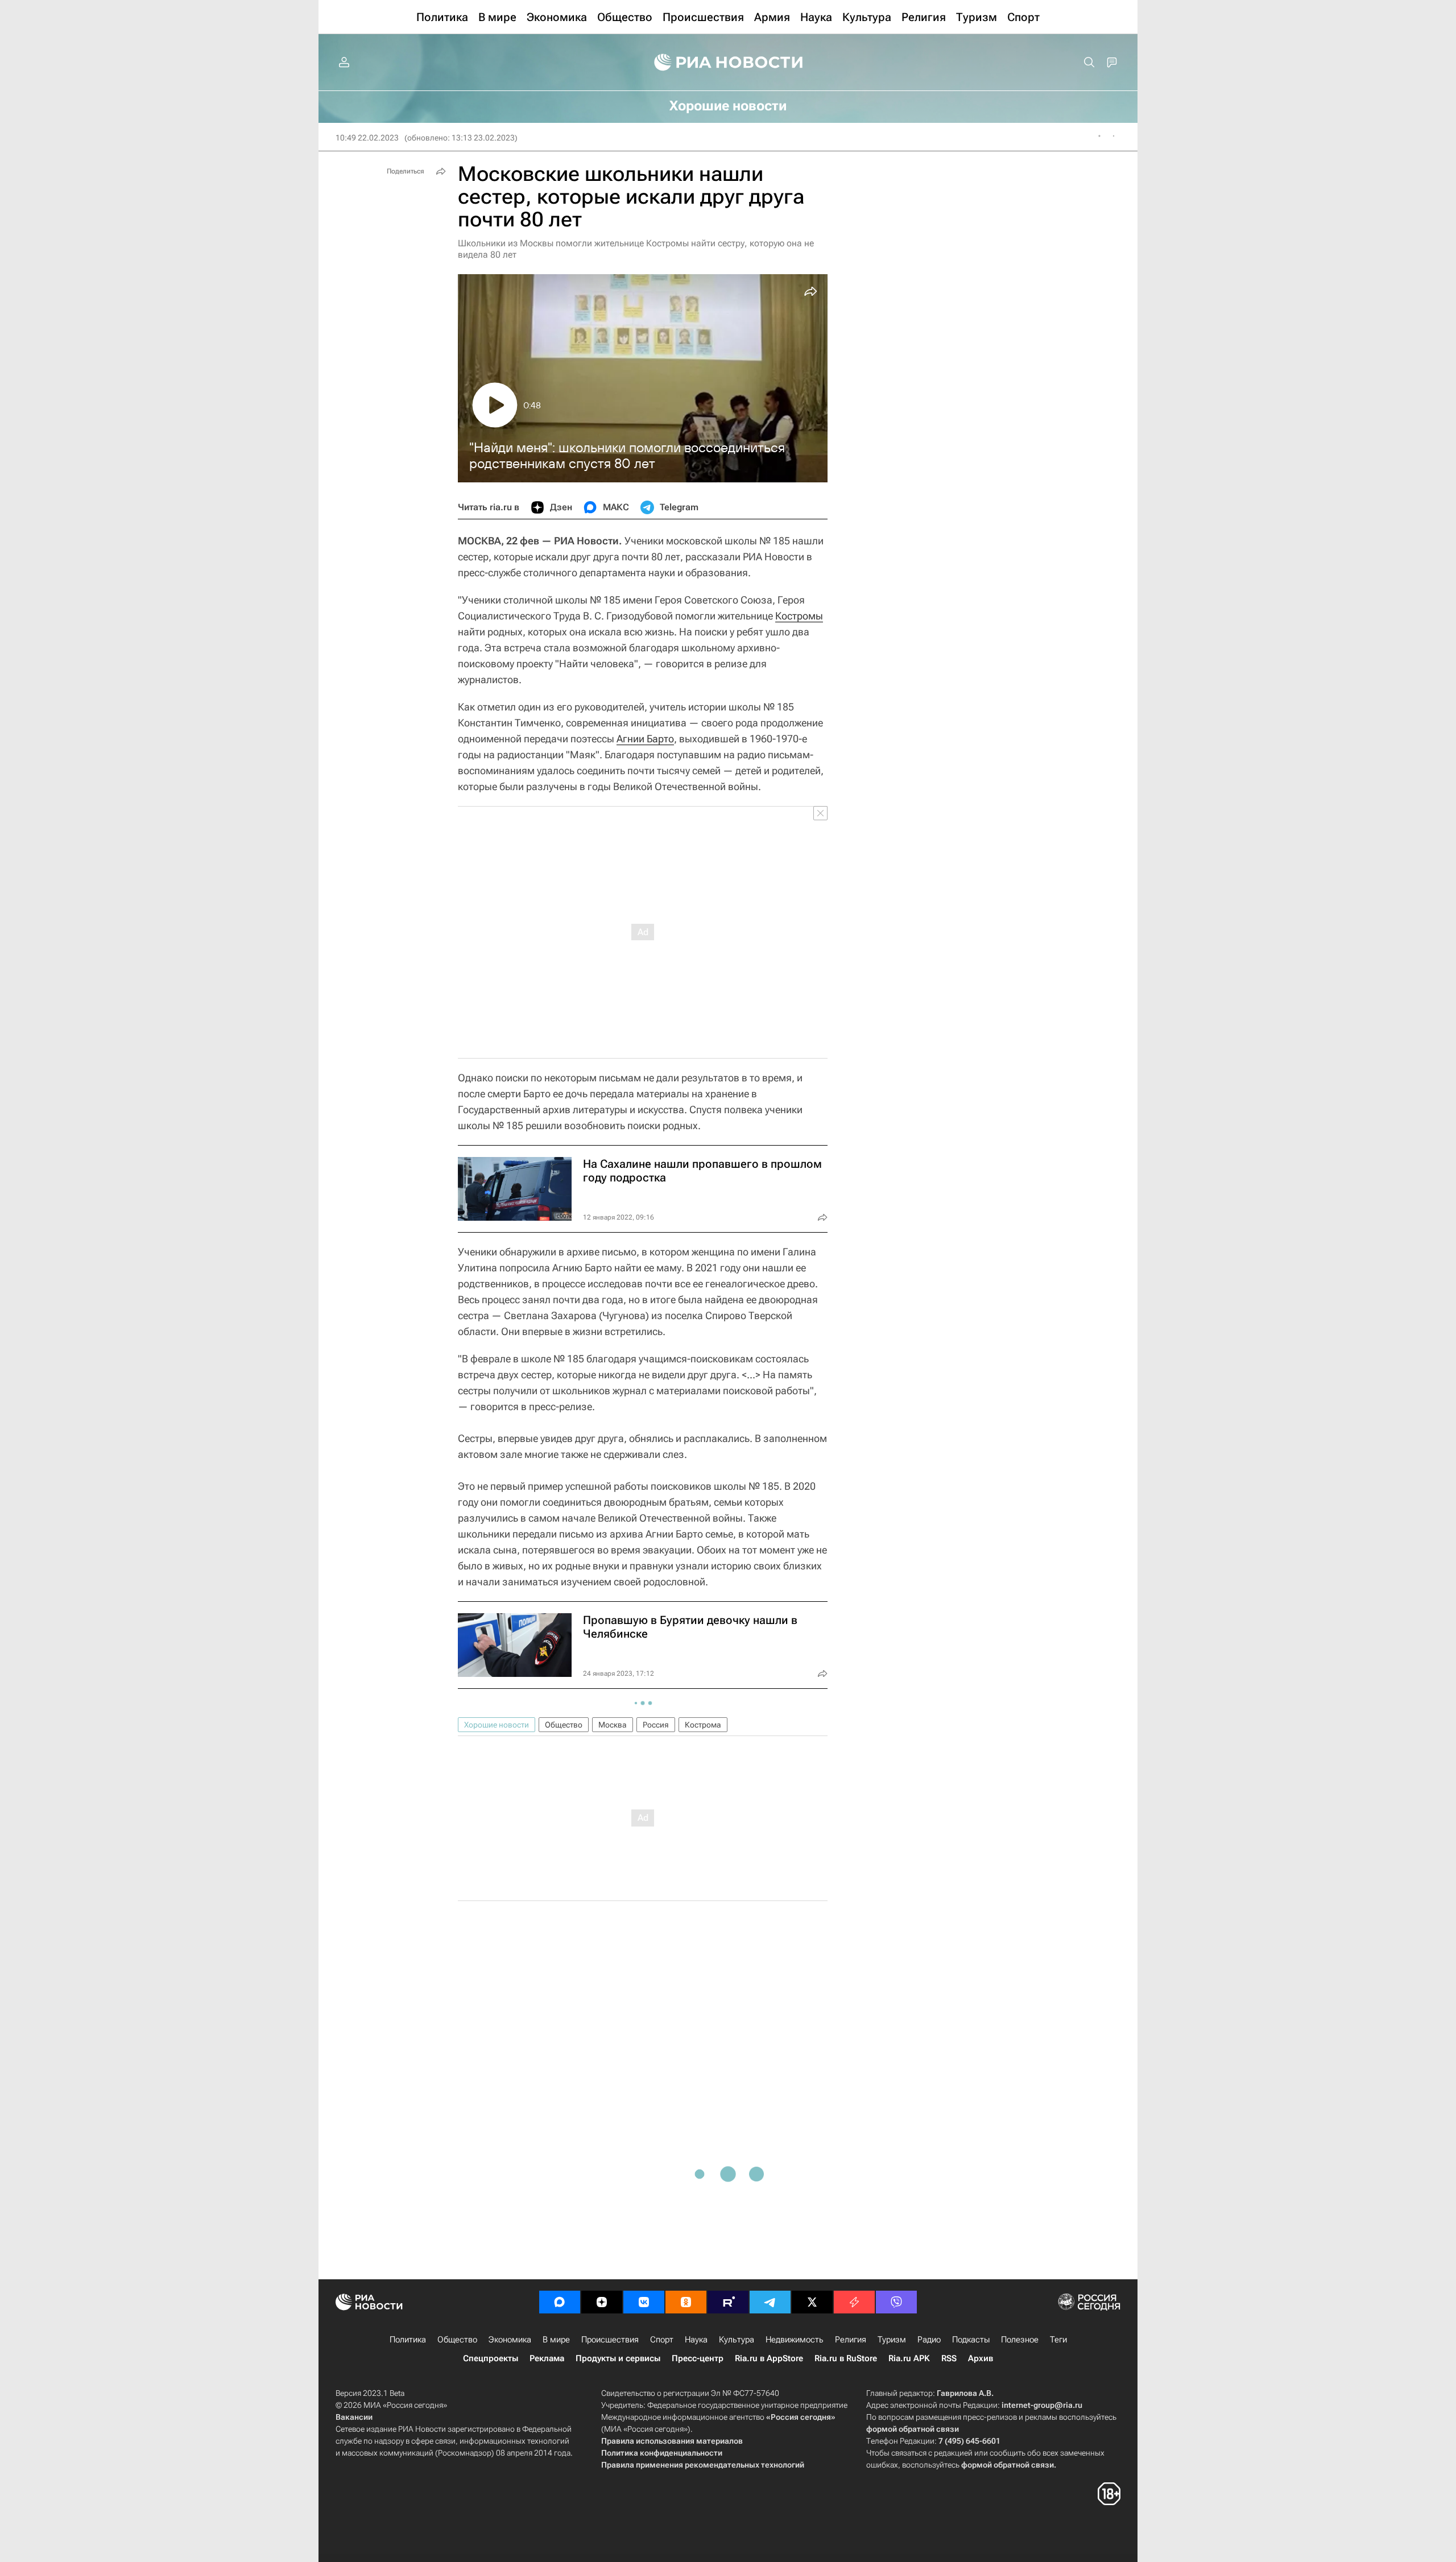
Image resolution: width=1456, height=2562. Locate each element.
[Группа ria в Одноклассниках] (686, 2302)
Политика (408, 2340)
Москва (613, 1725)
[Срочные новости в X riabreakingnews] (854, 2302)
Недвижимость (795, 2340)
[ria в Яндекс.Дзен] (602, 2302)
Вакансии (354, 2417)
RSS (949, 2358)
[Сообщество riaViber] (896, 2302)
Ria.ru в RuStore (846, 2358)
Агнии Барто (645, 739)
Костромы (799, 616)
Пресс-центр (698, 2358)
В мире (556, 2340)
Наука (696, 2340)
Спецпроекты (491, 2358)
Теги (1058, 2340)
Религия (851, 2340)
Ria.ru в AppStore (769, 2358)
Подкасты (971, 2340)
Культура (737, 2340)
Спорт (662, 2340)
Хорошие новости (497, 1725)
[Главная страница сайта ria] (728, 63)
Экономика (510, 2340)
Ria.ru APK (909, 2358)
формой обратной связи (913, 2429)
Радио (929, 2340)
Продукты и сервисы (618, 2358)
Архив (981, 2358)
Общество (564, 1725)
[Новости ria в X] (812, 2302)
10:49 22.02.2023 (367, 138)
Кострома (703, 1725)
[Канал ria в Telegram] (770, 2302)
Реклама (547, 2358)
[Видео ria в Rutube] (728, 2302)
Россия (656, 1725)
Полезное (1020, 2340)
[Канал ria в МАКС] (560, 2302)
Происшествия (610, 2340)
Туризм (892, 2340)
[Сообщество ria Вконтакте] (644, 2302)
